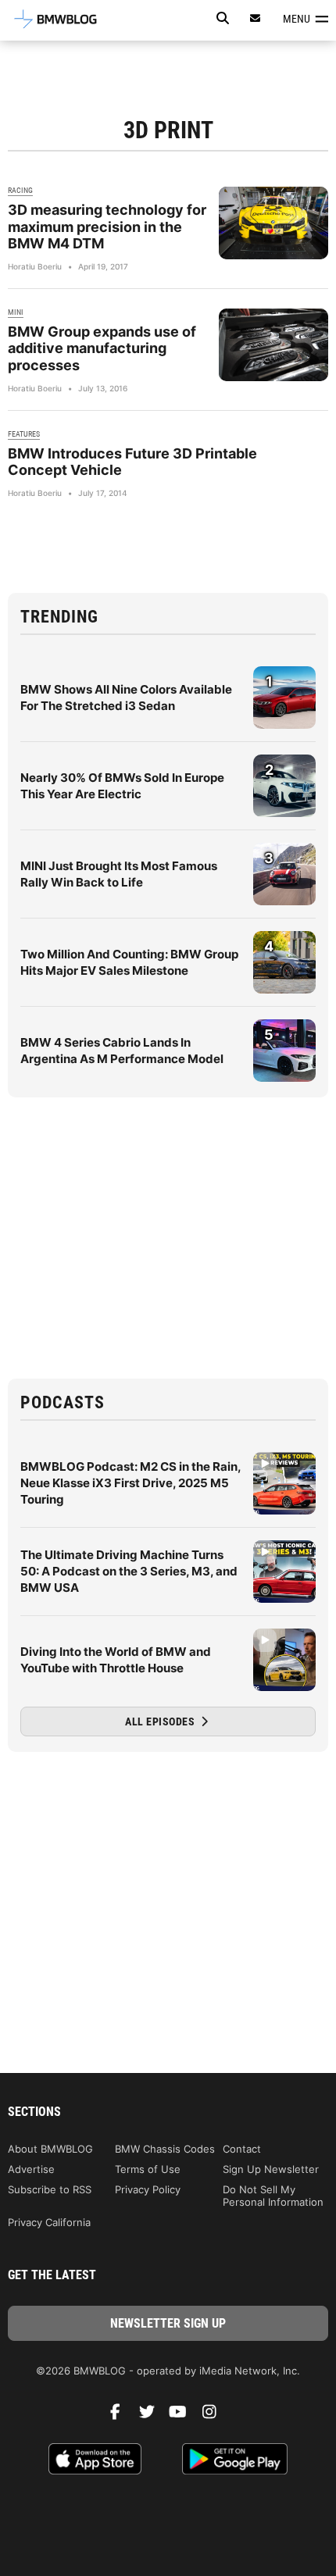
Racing (20, 190)
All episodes (161, 1721)
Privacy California (49, 2222)
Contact (242, 2149)
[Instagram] (215, 2416)
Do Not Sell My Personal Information (273, 2196)
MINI (16, 312)
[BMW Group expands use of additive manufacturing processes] (273, 345)
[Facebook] (121, 2416)
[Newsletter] (256, 18)
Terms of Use (148, 2169)
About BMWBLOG (50, 2149)
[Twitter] (152, 2416)
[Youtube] (184, 2416)
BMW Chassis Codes (165, 2149)
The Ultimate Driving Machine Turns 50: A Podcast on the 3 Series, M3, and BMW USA (129, 1571)
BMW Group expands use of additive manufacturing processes (102, 348)
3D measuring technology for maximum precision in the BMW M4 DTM (107, 227)
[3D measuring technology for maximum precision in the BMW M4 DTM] (273, 223)
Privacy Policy (148, 2189)
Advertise (31, 2169)
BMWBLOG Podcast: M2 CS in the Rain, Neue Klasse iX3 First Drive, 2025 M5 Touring (130, 1483)
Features (24, 434)
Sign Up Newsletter (271, 2169)
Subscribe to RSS (50, 2189)
